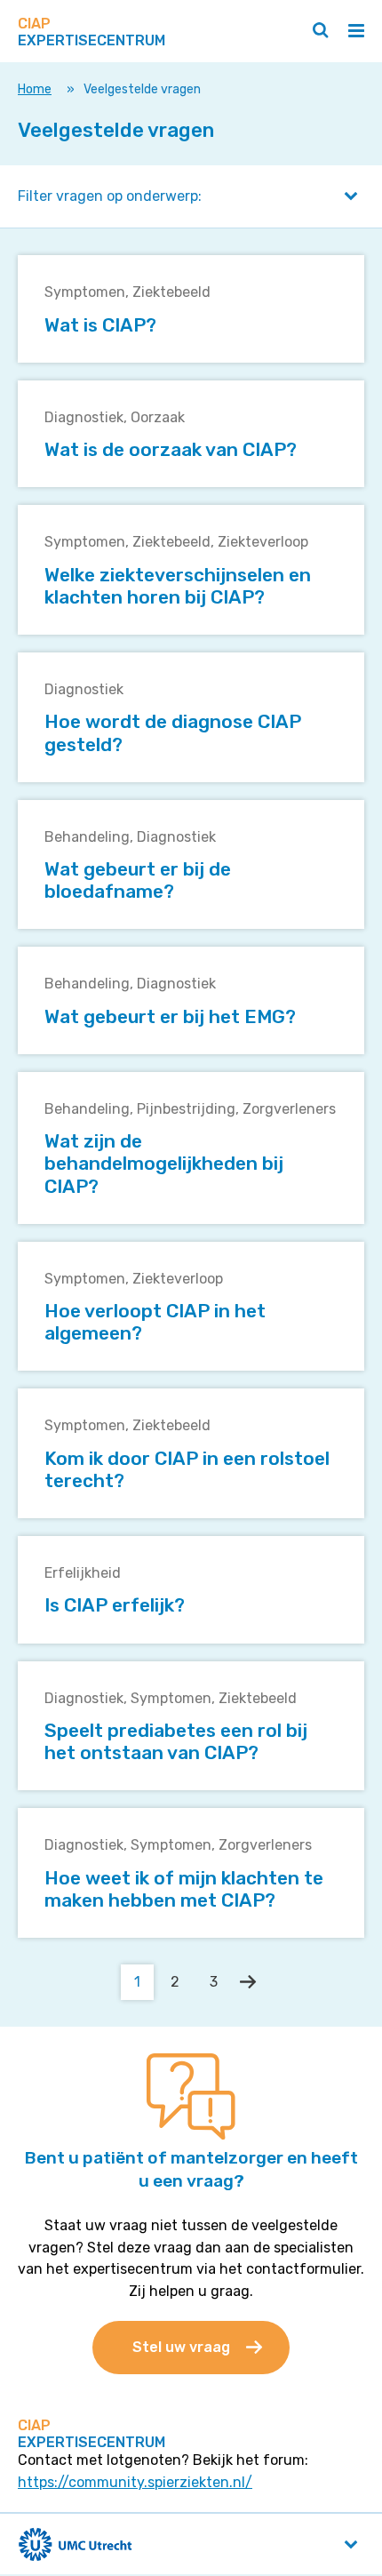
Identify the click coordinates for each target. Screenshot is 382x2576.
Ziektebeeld (171, 292)
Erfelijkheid (83, 1573)
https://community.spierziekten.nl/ (135, 2482)
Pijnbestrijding (186, 1109)
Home (35, 89)
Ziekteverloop (263, 542)
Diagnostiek (84, 417)
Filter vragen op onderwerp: (110, 196)
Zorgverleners (289, 1109)
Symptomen (85, 292)
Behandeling (87, 837)
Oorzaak (158, 417)
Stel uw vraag (181, 2347)
